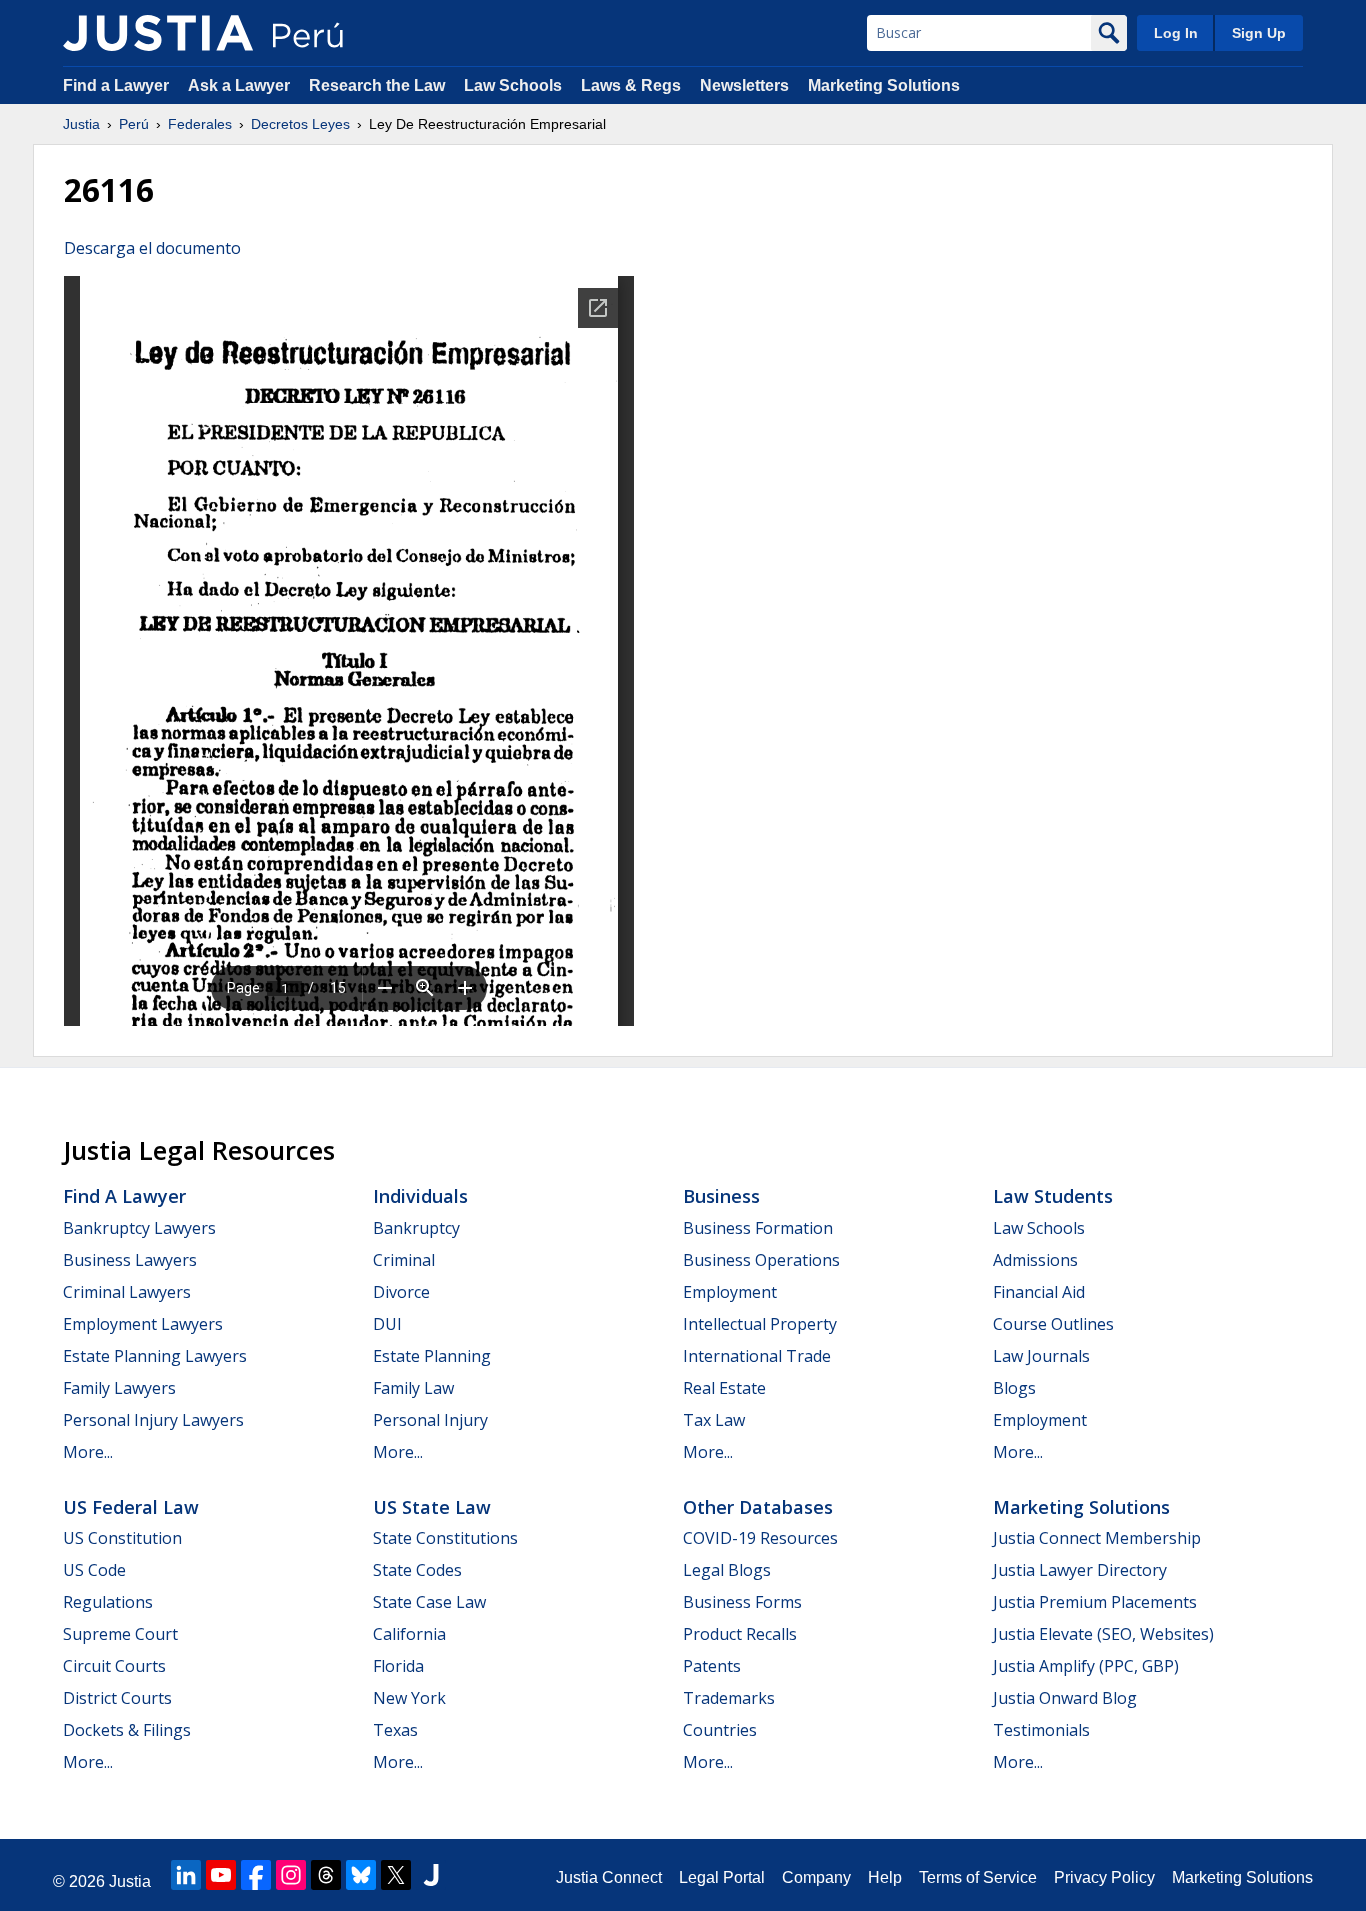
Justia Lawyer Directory (1080, 1570)
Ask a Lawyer (241, 85)
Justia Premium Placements (1095, 1602)
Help (885, 1877)
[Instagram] (291, 1875)
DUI (387, 1324)
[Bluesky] (361, 1875)
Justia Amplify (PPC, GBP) (1086, 1666)
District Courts (117, 1698)
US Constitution (122, 1538)
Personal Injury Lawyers (153, 1420)
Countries (720, 1730)
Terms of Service (978, 1877)
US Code (94, 1570)
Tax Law (714, 1420)
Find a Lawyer (116, 85)
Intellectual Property (760, 1324)
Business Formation (758, 1228)
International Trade (757, 1356)
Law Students (1053, 1196)
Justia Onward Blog (1065, 1698)
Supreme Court (120, 1634)
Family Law (413, 1388)
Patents (712, 1666)
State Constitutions (445, 1538)
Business (721, 1196)
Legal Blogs (727, 1570)
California (409, 1634)
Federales (200, 124)
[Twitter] (396, 1875)
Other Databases (758, 1507)
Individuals (420, 1196)
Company (816, 1877)
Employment (730, 1292)
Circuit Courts (114, 1666)
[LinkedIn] (186, 1875)
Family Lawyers (119, 1388)
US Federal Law (131, 1507)
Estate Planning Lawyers (155, 1356)
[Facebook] (256, 1875)
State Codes (417, 1570)
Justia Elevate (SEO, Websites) (1103, 1634)
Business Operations (761, 1260)
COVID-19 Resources (760, 1538)
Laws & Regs (631, 85)
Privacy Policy (1104, 1877)
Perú (134, 124)
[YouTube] (221, 1875)
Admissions (1035, 1260)
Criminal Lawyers (127, 1292)
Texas (395, 1730)
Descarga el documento (152, 248)
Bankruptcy (416, 1228)
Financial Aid (1039, 1292)
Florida (398, 1666)
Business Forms (742, 1602)
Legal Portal (722, 1877)
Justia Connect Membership (1097, 1538)
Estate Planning (432, 1356)
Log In (1176, 33)
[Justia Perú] (158, 33)
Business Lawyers (130, 1260)
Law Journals (1041, 1356)
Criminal (404, 1260)
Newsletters (744, 85)
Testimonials (1041, 1730)
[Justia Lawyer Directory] (431, 1875)
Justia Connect (609, 1877)
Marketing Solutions (884, 85)
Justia (81, 124)
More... (88, 1452)
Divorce (401, 1292)
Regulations (108, 1602)
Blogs (1014, 1388)
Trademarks (729, 1698)
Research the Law (377, 85)
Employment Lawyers (143, 1324)
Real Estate (724, 1388)
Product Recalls (740, 1634)
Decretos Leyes (300, 124)
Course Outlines (1053, 1324)
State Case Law (429, 1602)
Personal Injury (430, 1420)
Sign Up (1259, 33)
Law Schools (513, 85)
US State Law (432, 1507)
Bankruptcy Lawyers (139, 1228)
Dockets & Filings (127, 1730)
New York (409, 1698)
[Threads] (326, 1875)
